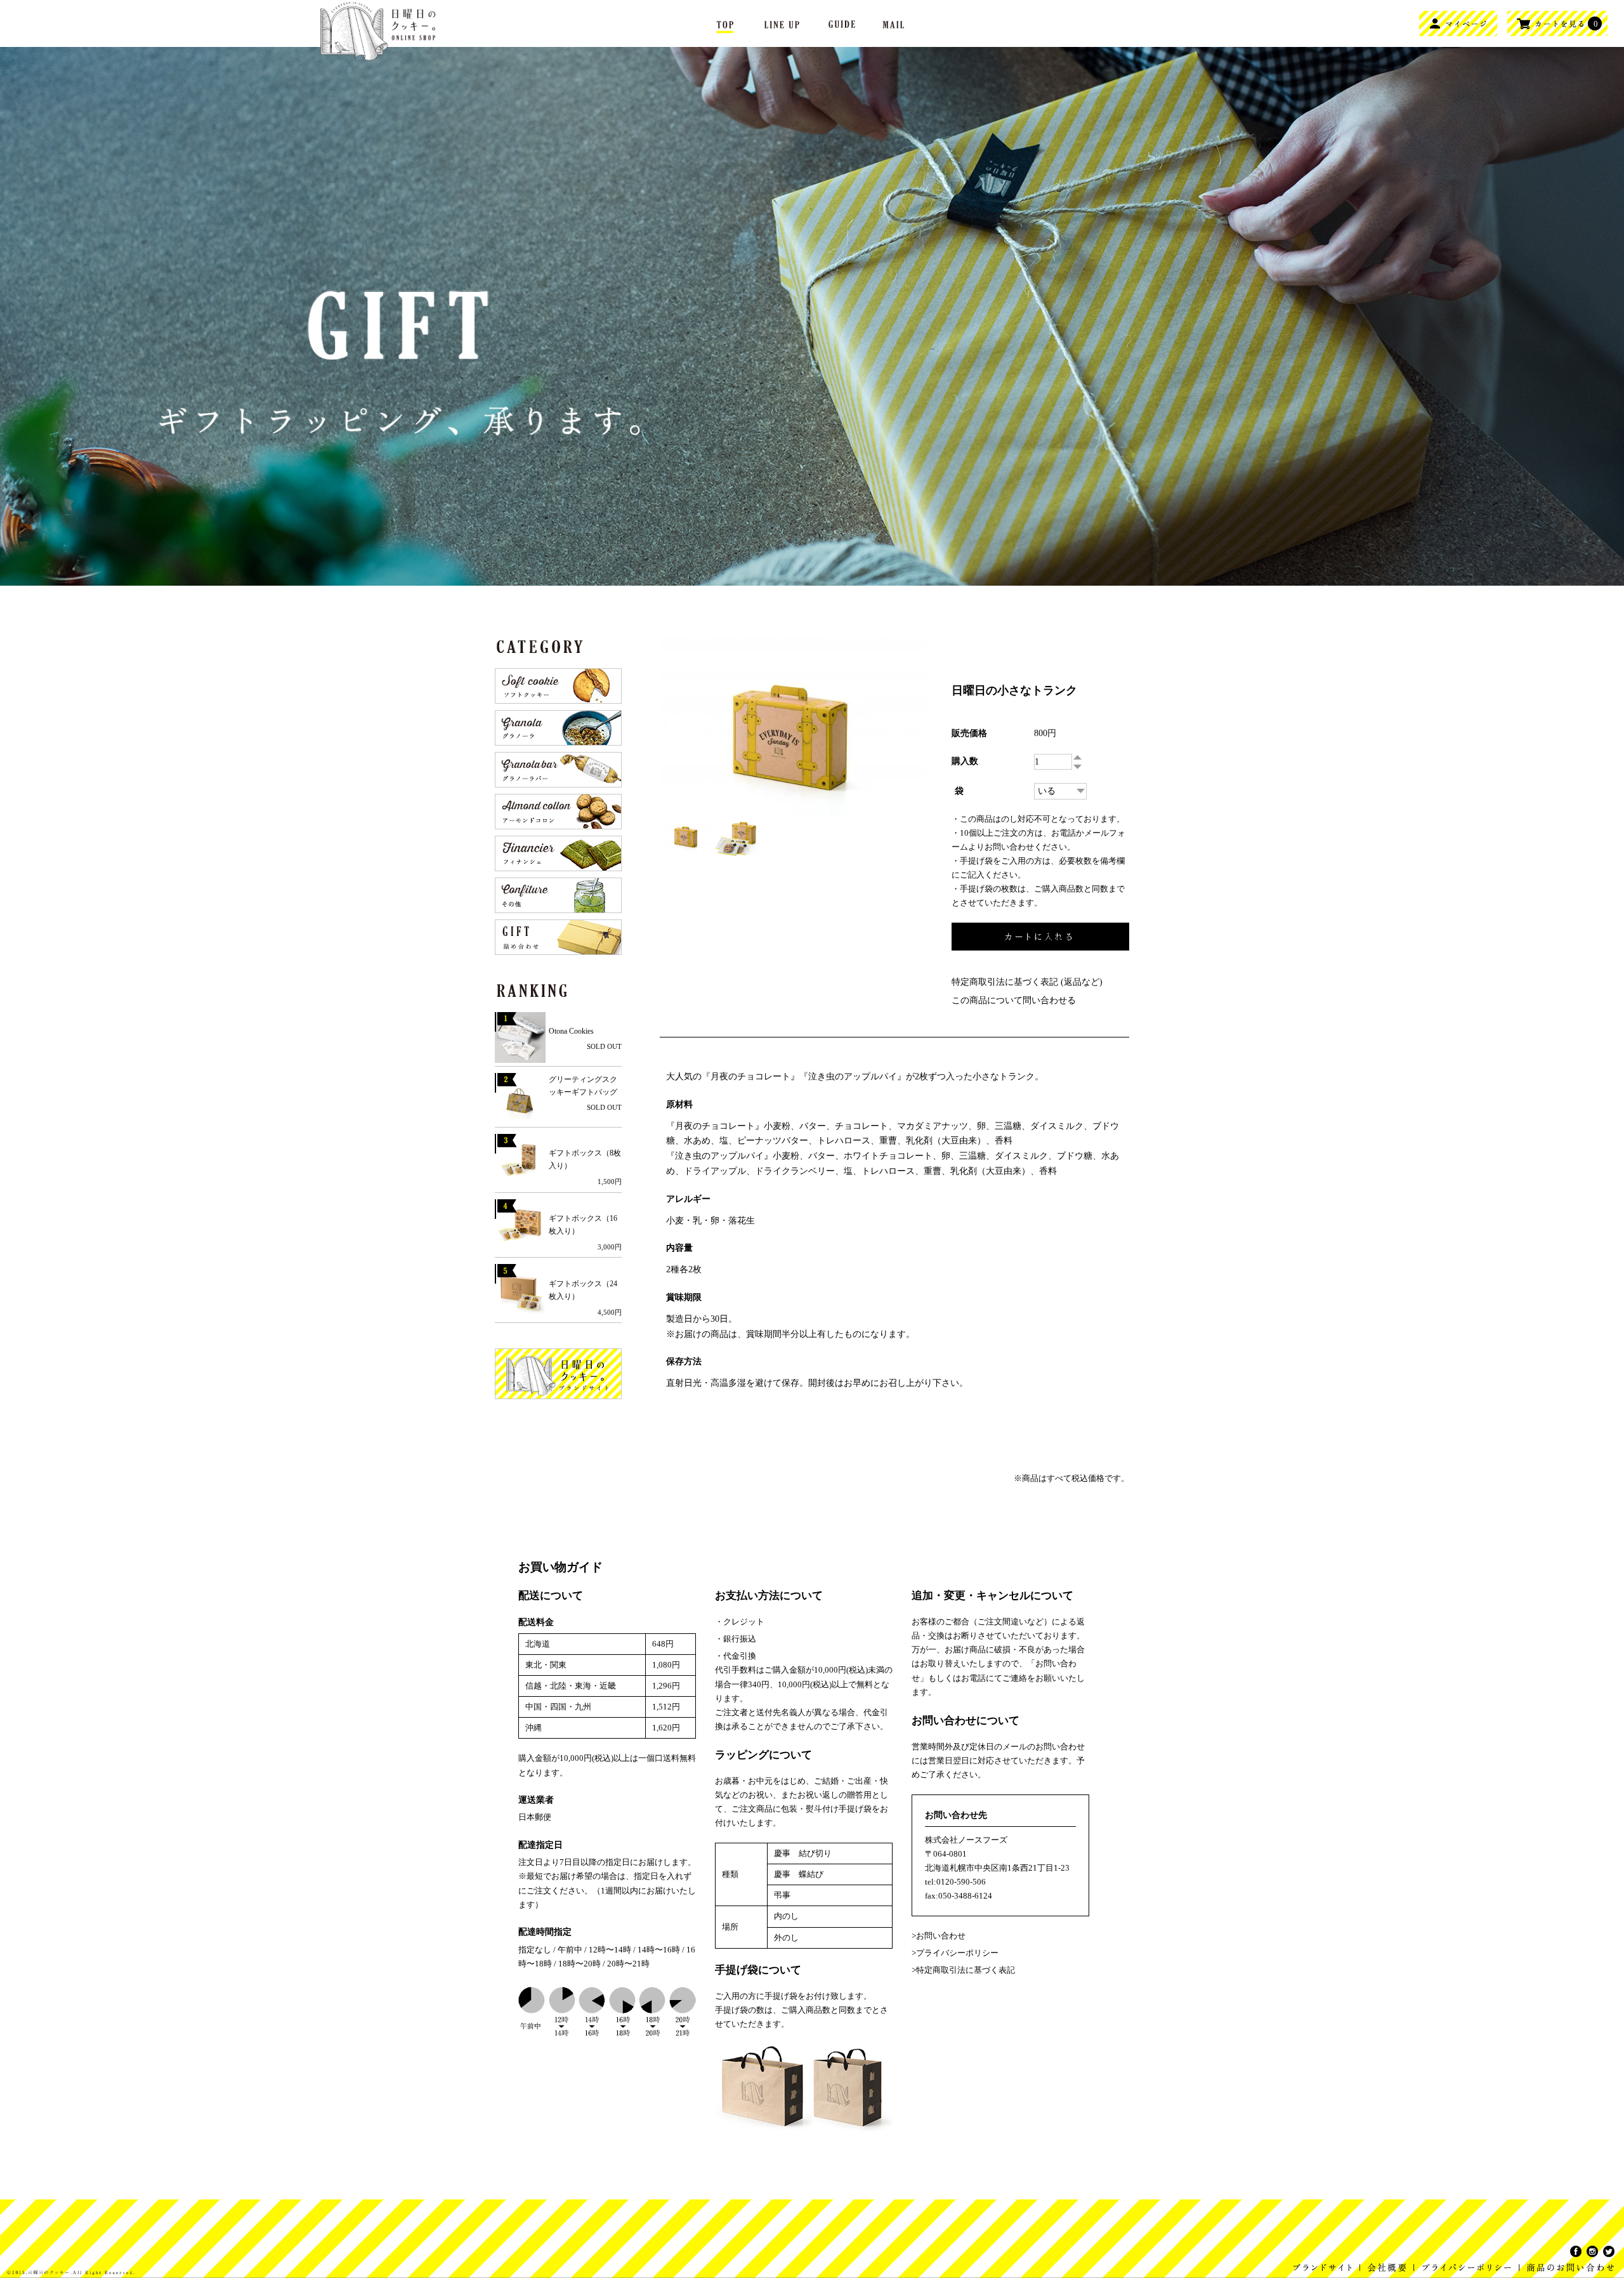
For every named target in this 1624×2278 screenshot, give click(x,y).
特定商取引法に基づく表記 (966, 1970)
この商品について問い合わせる (1014, 1000)
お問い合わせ (941, 1936)
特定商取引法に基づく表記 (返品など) (1027, 982)
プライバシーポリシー (957, 1953)
